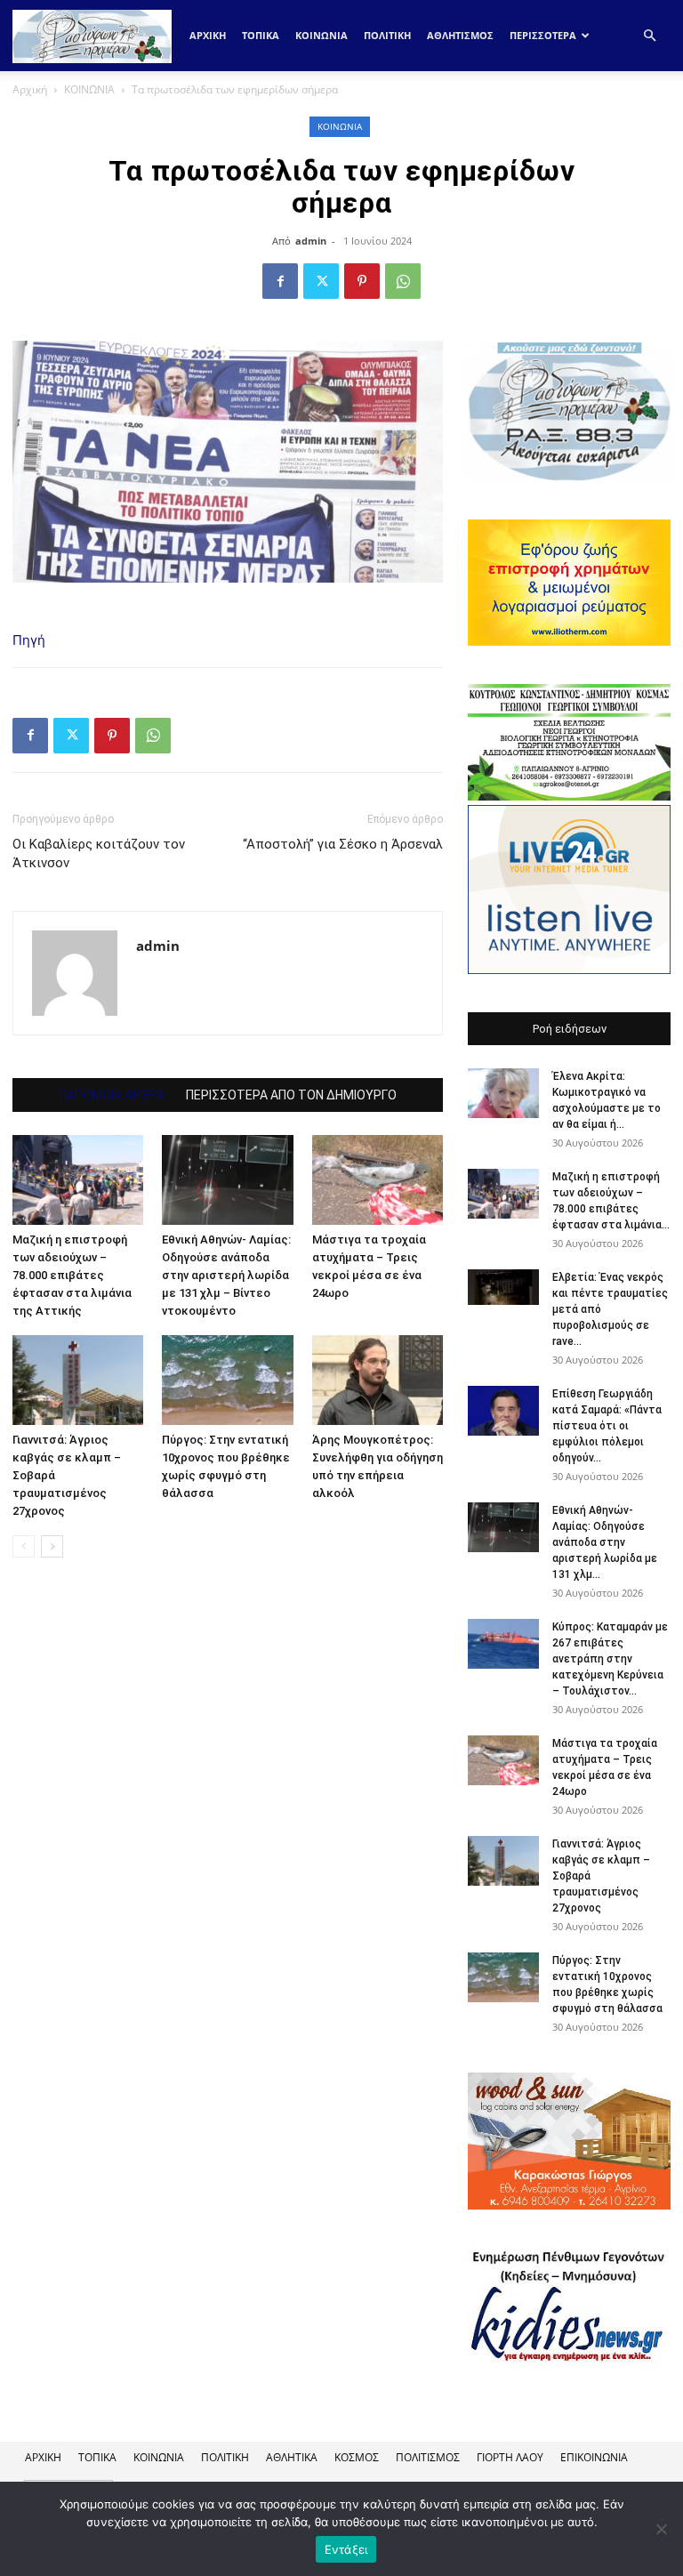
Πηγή (29, 640)
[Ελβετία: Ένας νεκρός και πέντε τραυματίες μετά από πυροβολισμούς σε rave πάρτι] (503, 1287)
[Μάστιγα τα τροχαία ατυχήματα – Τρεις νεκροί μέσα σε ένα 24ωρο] (378, 1180)
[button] (649, 36)
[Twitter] (321, 281)
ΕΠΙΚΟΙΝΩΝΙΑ (594, 2457)
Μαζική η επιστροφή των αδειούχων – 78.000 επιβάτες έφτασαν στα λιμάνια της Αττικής (72, 1275)
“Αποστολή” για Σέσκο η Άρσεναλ (343, 844)
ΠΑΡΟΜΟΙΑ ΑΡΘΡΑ (112, 1095)
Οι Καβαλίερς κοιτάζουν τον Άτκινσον (99, 853)
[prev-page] (24, 1546)
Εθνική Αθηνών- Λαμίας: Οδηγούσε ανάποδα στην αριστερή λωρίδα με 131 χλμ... (605, 1542)
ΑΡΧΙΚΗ (43, 2457)
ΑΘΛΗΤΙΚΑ (292, 2457)
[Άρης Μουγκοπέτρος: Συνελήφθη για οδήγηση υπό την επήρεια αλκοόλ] (378, 1380)
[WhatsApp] (403, 281)
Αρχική (208, 35)
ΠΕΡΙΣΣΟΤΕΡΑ (543, 35)
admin (311, 241)
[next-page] (52, 1546)
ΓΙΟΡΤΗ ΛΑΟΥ (510, 2457)
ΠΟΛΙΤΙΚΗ (387, 35)
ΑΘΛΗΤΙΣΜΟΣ (460, 35)
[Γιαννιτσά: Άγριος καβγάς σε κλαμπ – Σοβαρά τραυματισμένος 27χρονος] (78, 1380)
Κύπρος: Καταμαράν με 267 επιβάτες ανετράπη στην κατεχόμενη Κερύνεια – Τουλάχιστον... (610, 1659)
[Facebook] (280, 281)
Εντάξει (346, 2549)
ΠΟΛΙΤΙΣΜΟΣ (428, 2457)
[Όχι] (661, 2529)
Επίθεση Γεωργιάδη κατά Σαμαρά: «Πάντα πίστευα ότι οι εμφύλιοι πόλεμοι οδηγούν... (607, 1426)
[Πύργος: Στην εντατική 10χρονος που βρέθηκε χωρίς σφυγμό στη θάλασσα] (227, 1380)
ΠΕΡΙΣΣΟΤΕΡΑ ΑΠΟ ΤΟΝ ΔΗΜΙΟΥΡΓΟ (291, 1095)
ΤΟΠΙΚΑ (261, 35)
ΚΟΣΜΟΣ (357, 2457)
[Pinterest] (362, 281)
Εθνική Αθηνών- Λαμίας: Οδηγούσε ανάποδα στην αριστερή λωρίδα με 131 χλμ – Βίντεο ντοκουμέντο (226, 1275)
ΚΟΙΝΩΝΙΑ (321, 35)
